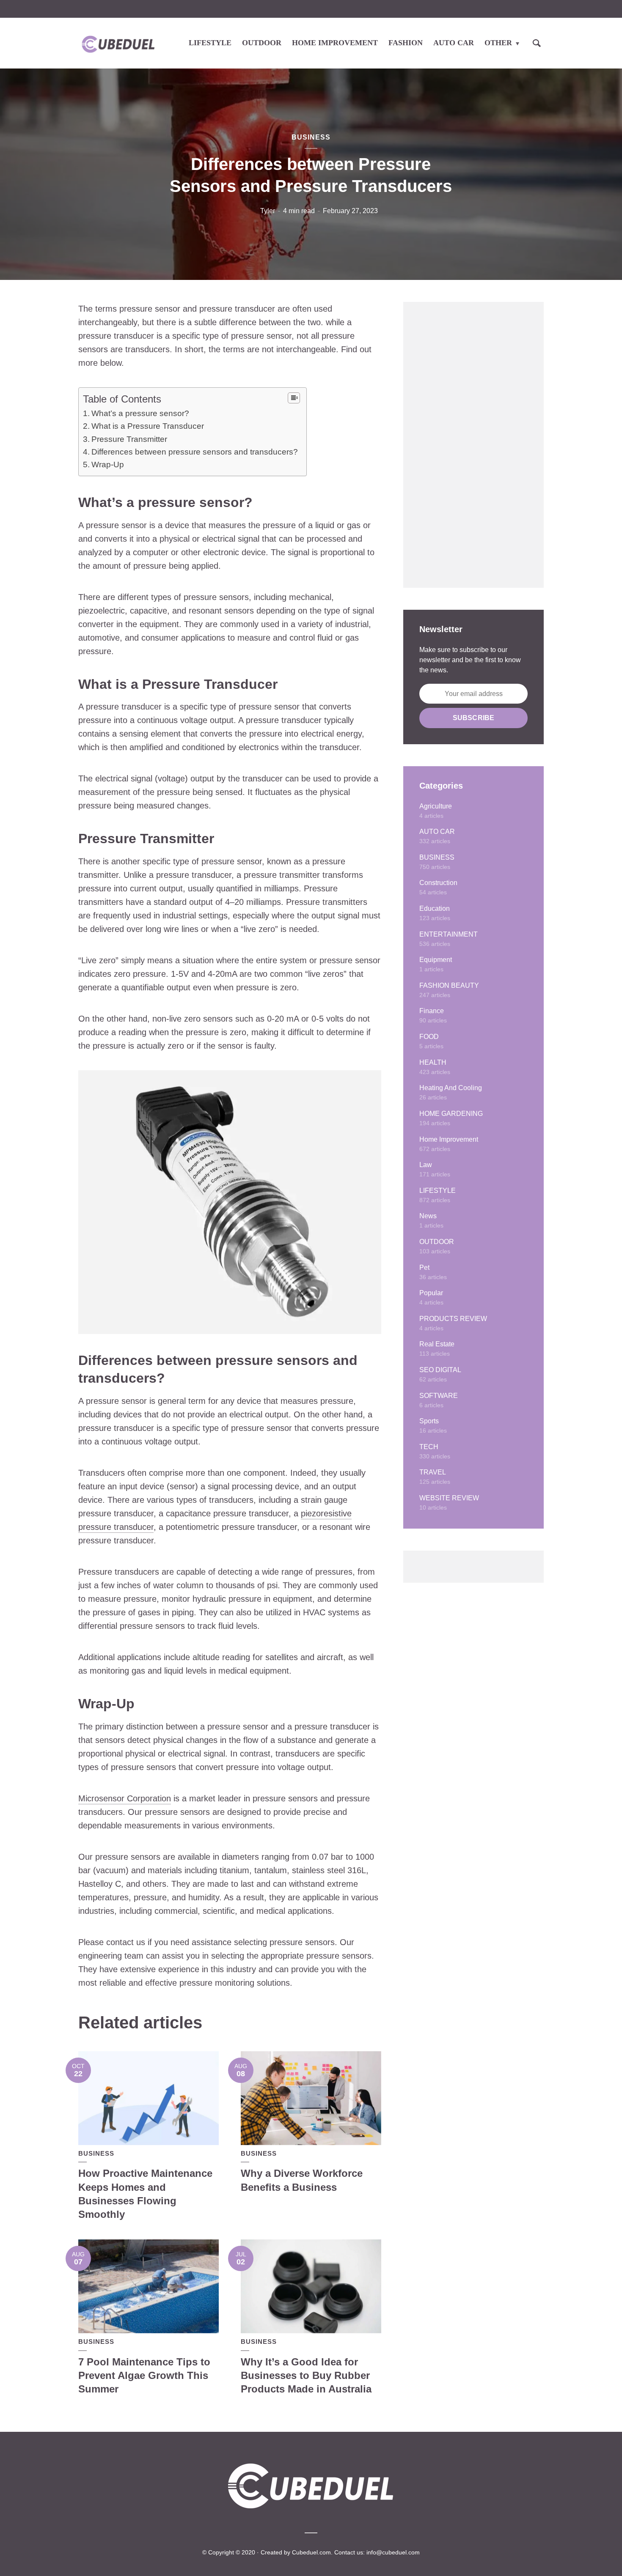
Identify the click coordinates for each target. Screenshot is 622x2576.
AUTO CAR (454, 43)
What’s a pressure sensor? (140, 413)
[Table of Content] (294, 398)
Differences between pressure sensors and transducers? (195, 452)
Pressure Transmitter (129, 439)
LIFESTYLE (210, 43)
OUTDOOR (262, 43)
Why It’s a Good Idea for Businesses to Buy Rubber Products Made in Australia (306, 2376)
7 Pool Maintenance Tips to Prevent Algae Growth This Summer (144, 2376)
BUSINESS (311, 137)
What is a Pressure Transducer (148, 426)
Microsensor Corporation (125, 1798)
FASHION (406, 43)
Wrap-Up (108, 465)
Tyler (268, 211)
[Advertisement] (473, 445)
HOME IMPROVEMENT (335, 43)
